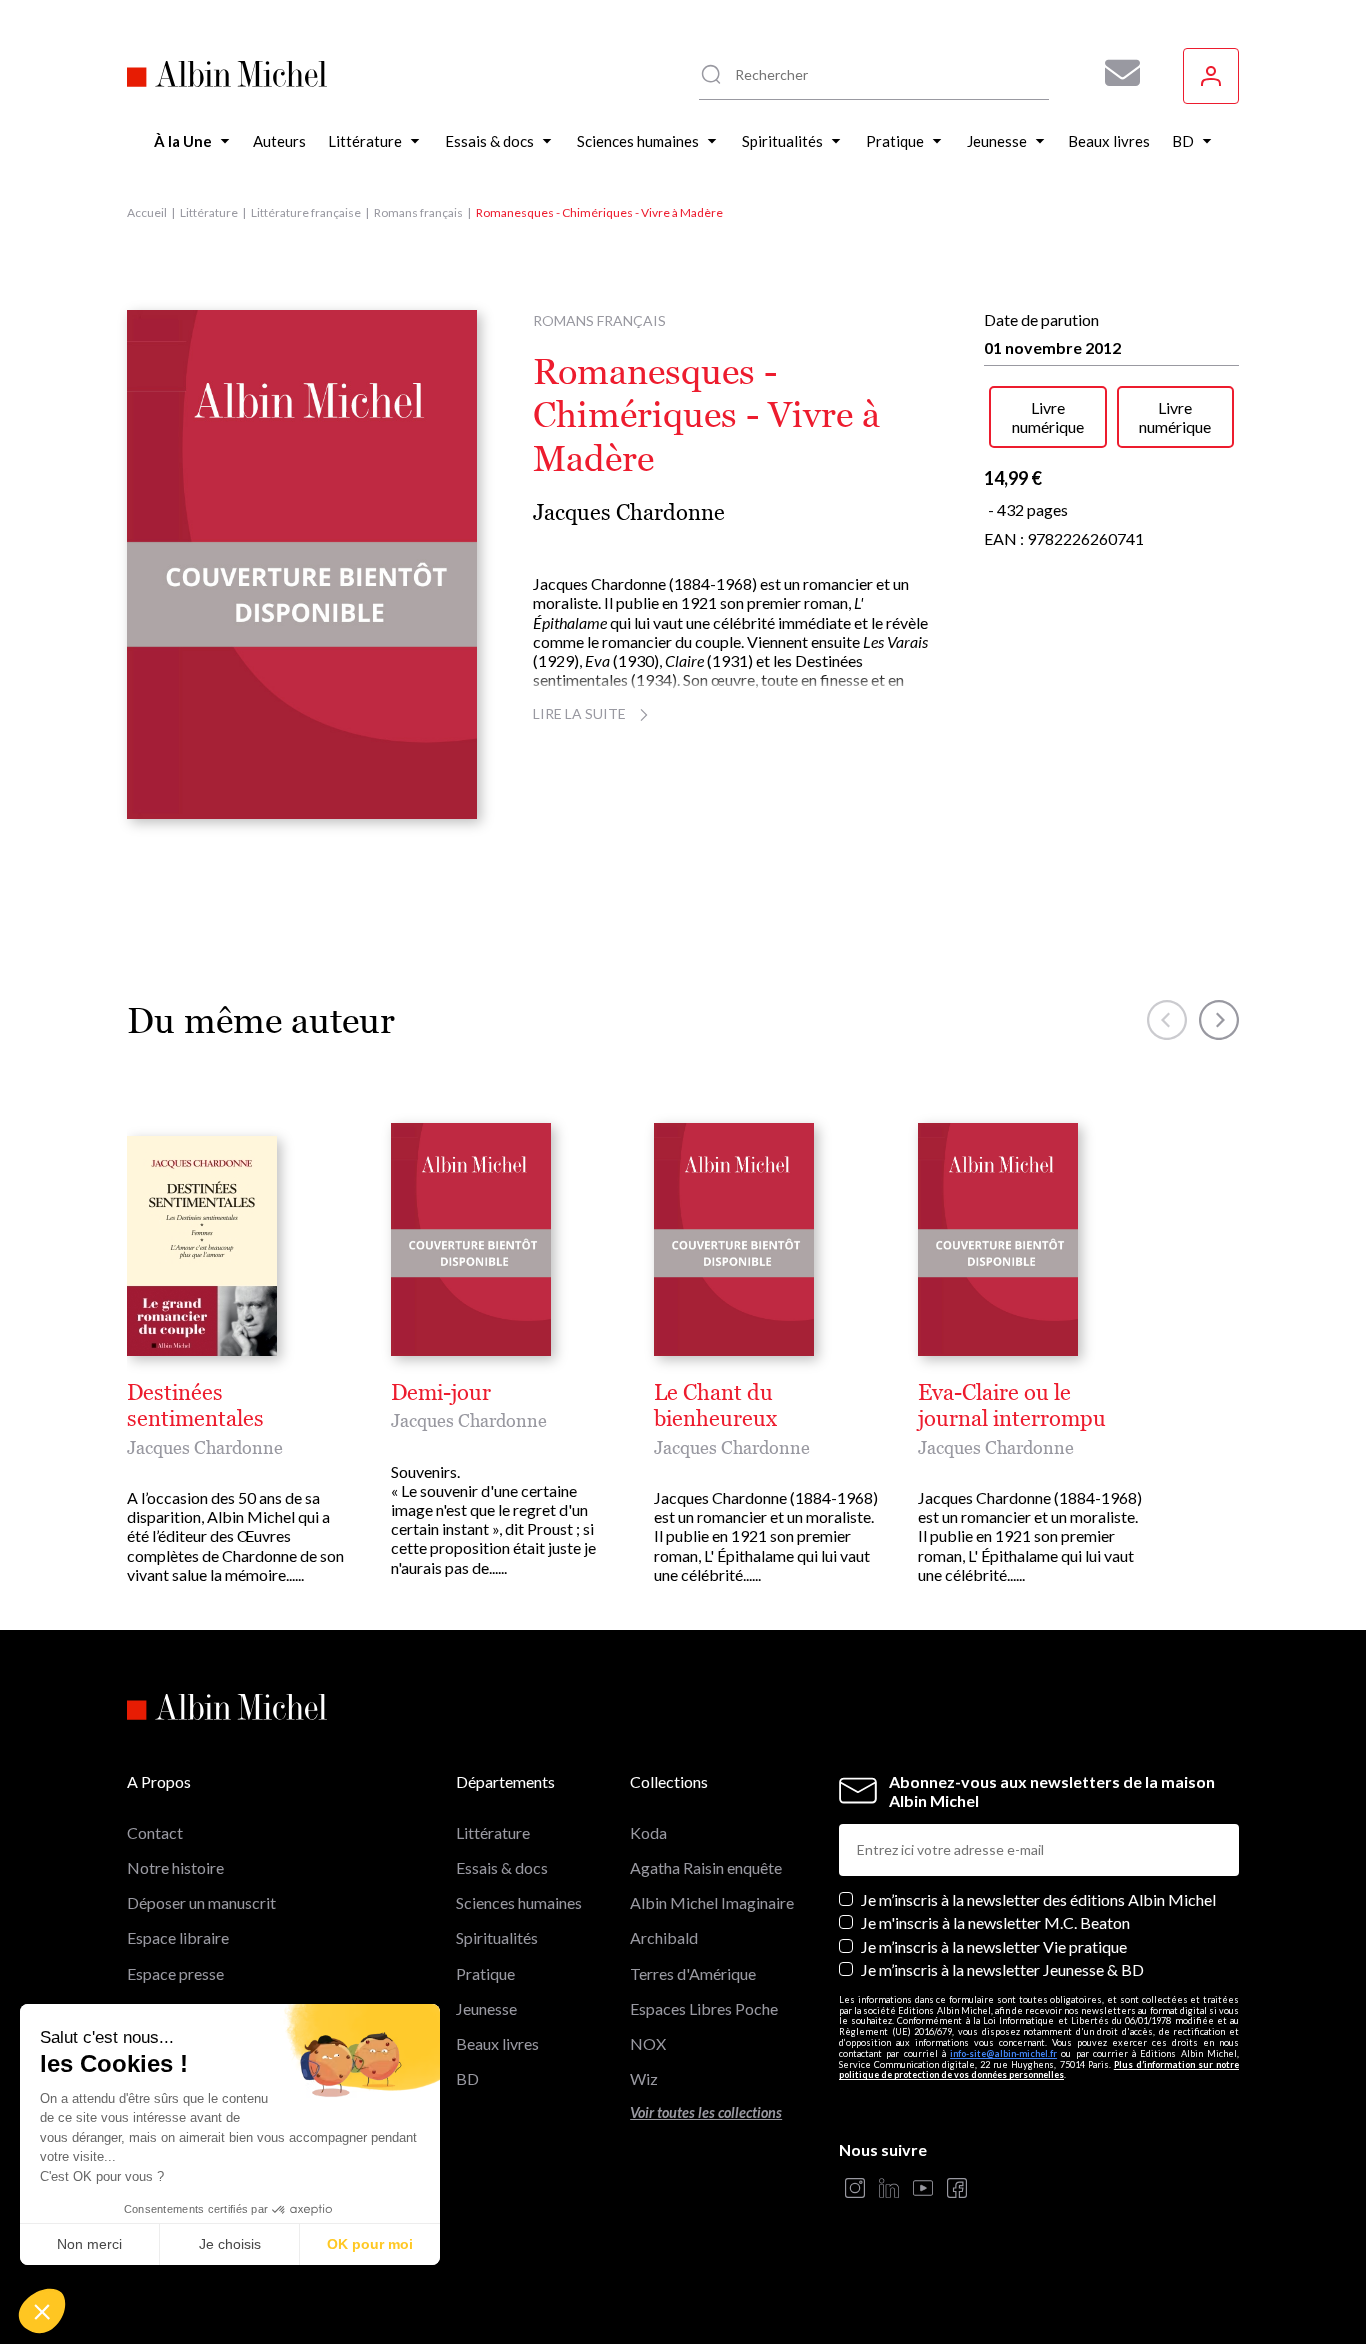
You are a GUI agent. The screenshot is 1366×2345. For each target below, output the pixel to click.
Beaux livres (497, 2043)
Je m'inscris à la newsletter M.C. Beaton (995, 1922)
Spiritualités (497, 1937)
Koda (648, 1832)
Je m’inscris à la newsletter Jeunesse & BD (1002, 1969)
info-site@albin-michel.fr (1003, 2053)
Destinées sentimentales (195, 1406)
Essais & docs (502, 1867)
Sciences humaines (519, 1902)
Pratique (485, 1973)
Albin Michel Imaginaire (712, 1902)
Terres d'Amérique (693, 1973)
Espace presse (175, 1973)
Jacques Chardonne (629, 512)
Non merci (89, 2244)
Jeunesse (486, 2008)
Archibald (664, 1937)
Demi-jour (441, 1393)
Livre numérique (1048, 417)
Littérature (209, 212)
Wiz (644, 2078)
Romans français (418, 212)
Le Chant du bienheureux (715, 1406)
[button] (42, 2311)
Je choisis (230, 2244)
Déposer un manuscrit (201, 1902)
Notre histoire (175, 1867)
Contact (155, 1832)
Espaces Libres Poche (704, 2008)
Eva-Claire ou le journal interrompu (1012, 1406)
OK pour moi (370, 2244)
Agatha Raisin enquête (706, 1867)
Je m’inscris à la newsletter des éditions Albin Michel (1038, 1899)
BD (467, 2078)
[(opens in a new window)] (855, 2189)
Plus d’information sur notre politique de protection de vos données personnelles (1039, 2070)
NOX (648, 2043)
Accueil (147, 212)
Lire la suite (579, 713)
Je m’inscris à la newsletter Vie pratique (994, 1946)
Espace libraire (178, 1937)
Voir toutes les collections (706, 2112)
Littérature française (306, 212)
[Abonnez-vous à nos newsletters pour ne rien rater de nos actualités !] (1115, 73)
